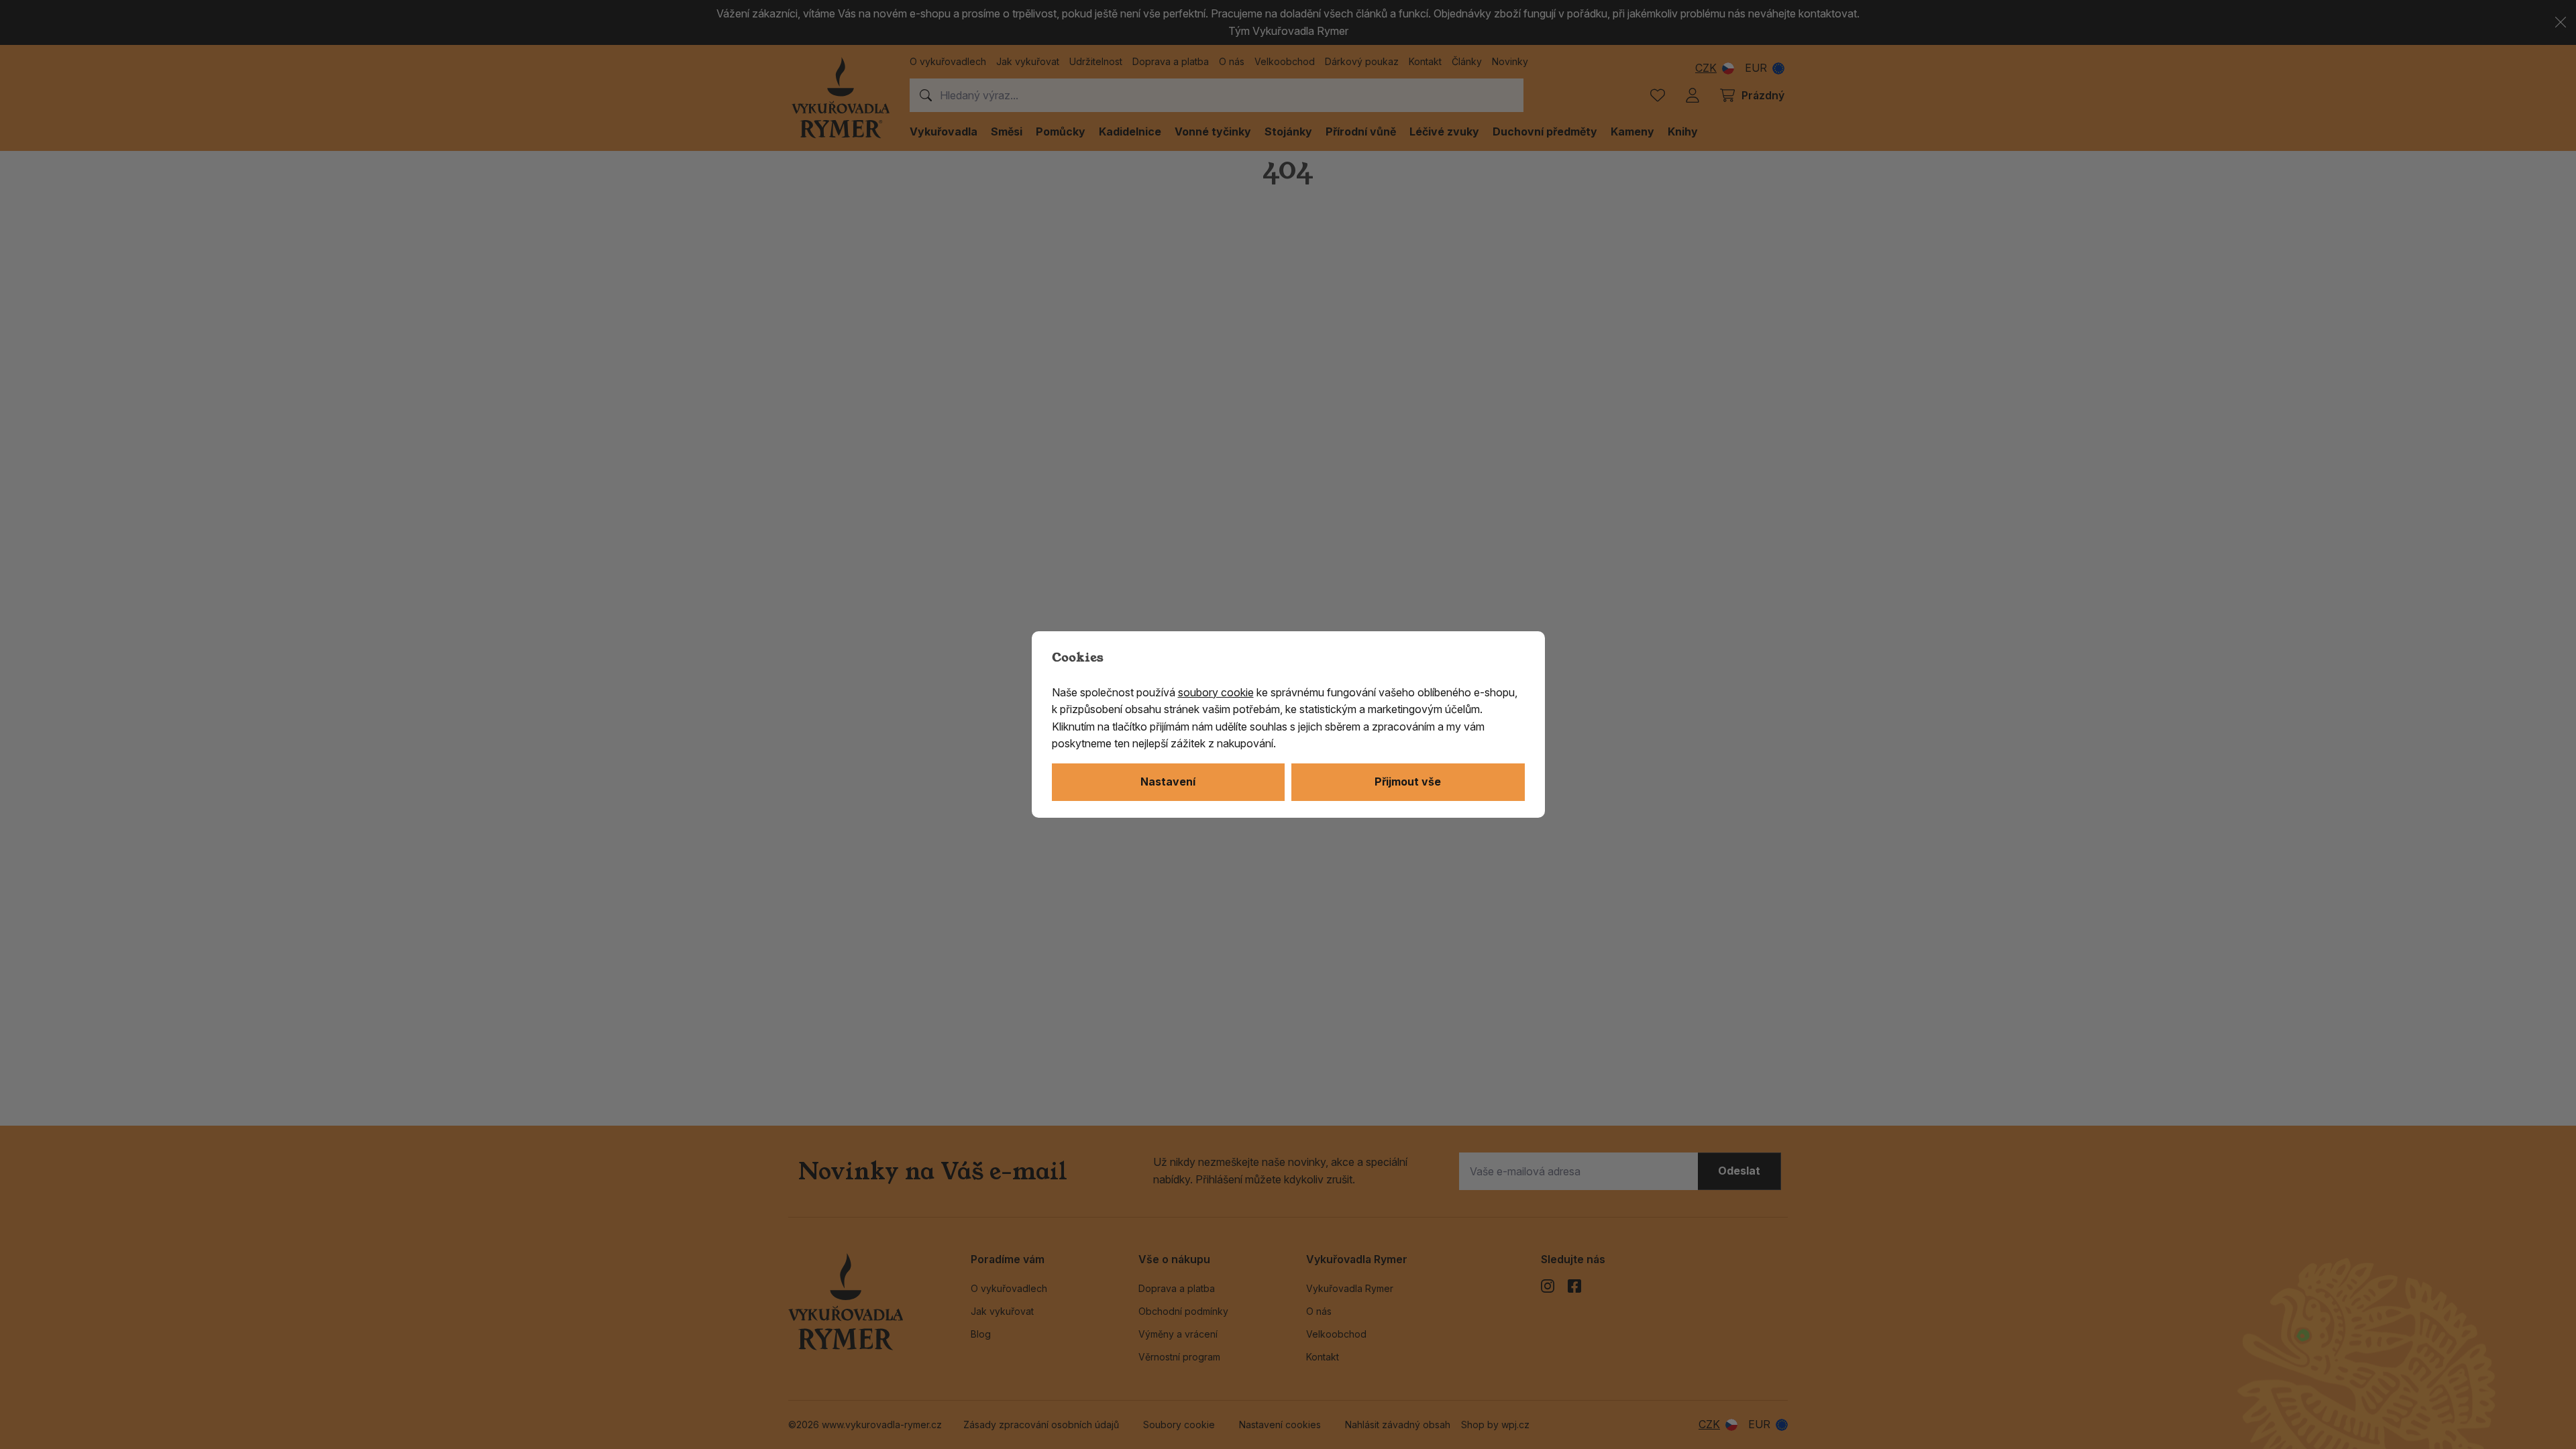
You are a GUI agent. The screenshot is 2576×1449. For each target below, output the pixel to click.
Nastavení (1168, 782)
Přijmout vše (1408, 782)
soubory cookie (1216, 692)
